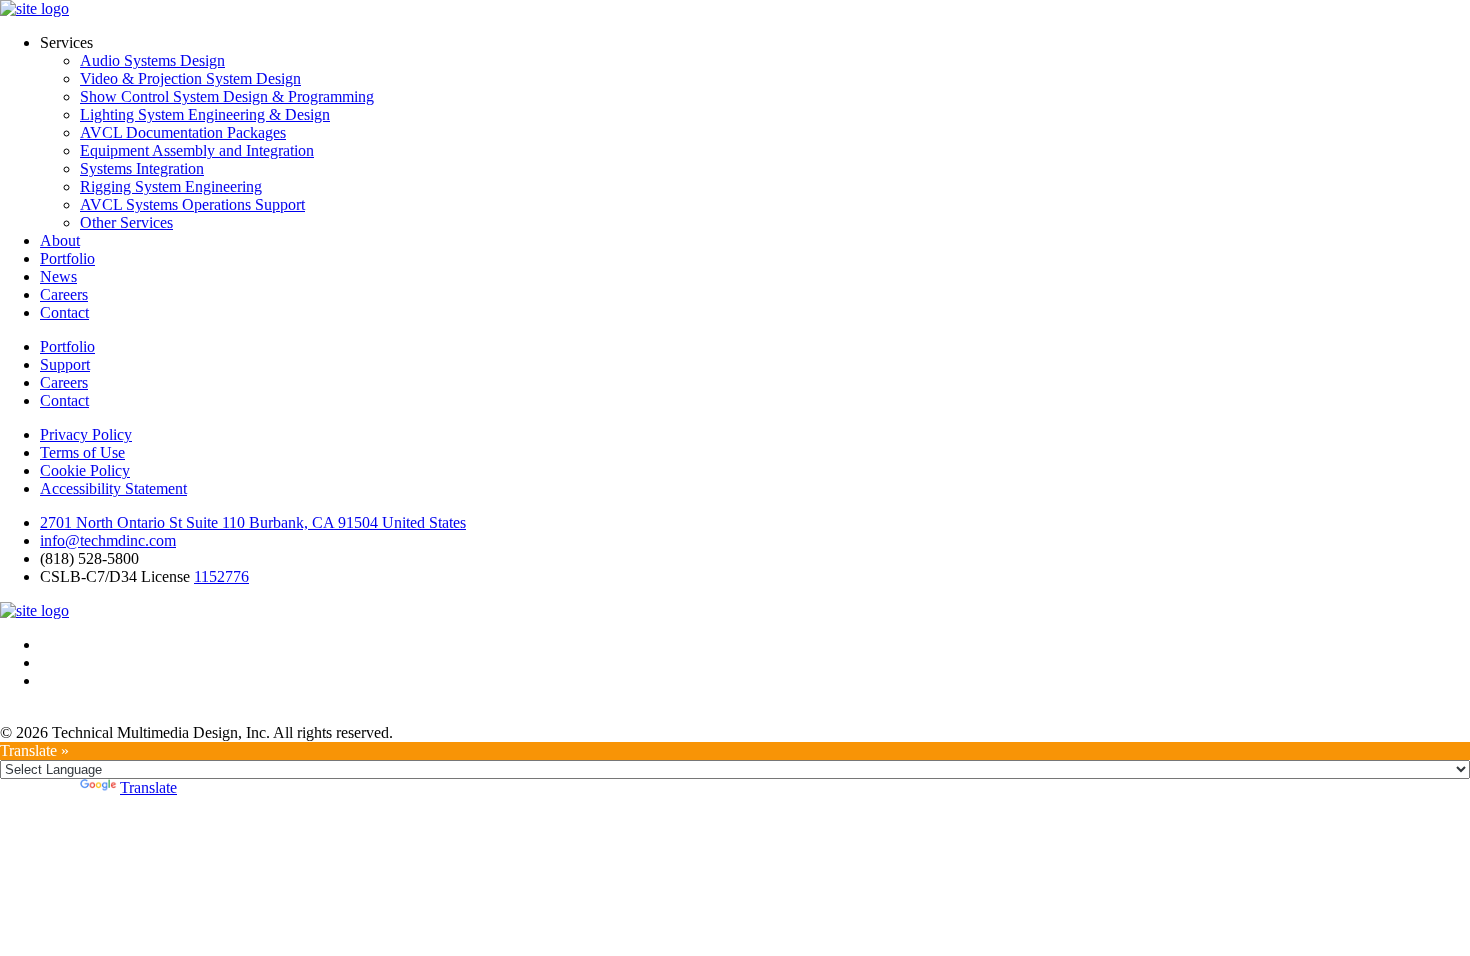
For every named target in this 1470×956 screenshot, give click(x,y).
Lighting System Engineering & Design (205, 114)
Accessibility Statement (113, 488)
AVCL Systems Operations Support (192, 204)
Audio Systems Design (152, 60)
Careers (64, 294)
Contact (64, 312)
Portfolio (67, 258)
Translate (148, 787)
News (58, 276)
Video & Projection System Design (190, 78)
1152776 (221, 576)
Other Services (126, 222)
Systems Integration (142, 168)
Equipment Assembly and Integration (197, 150)
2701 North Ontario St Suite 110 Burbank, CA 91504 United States (253, 522)
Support (65, 364)
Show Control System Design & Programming (227, 96)
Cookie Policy (85, 470)
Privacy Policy (86, 434)
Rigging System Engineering (171, 186)
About (60, 240)
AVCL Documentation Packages (183, 132)
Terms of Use (82, 452)
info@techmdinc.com (108, 540)
